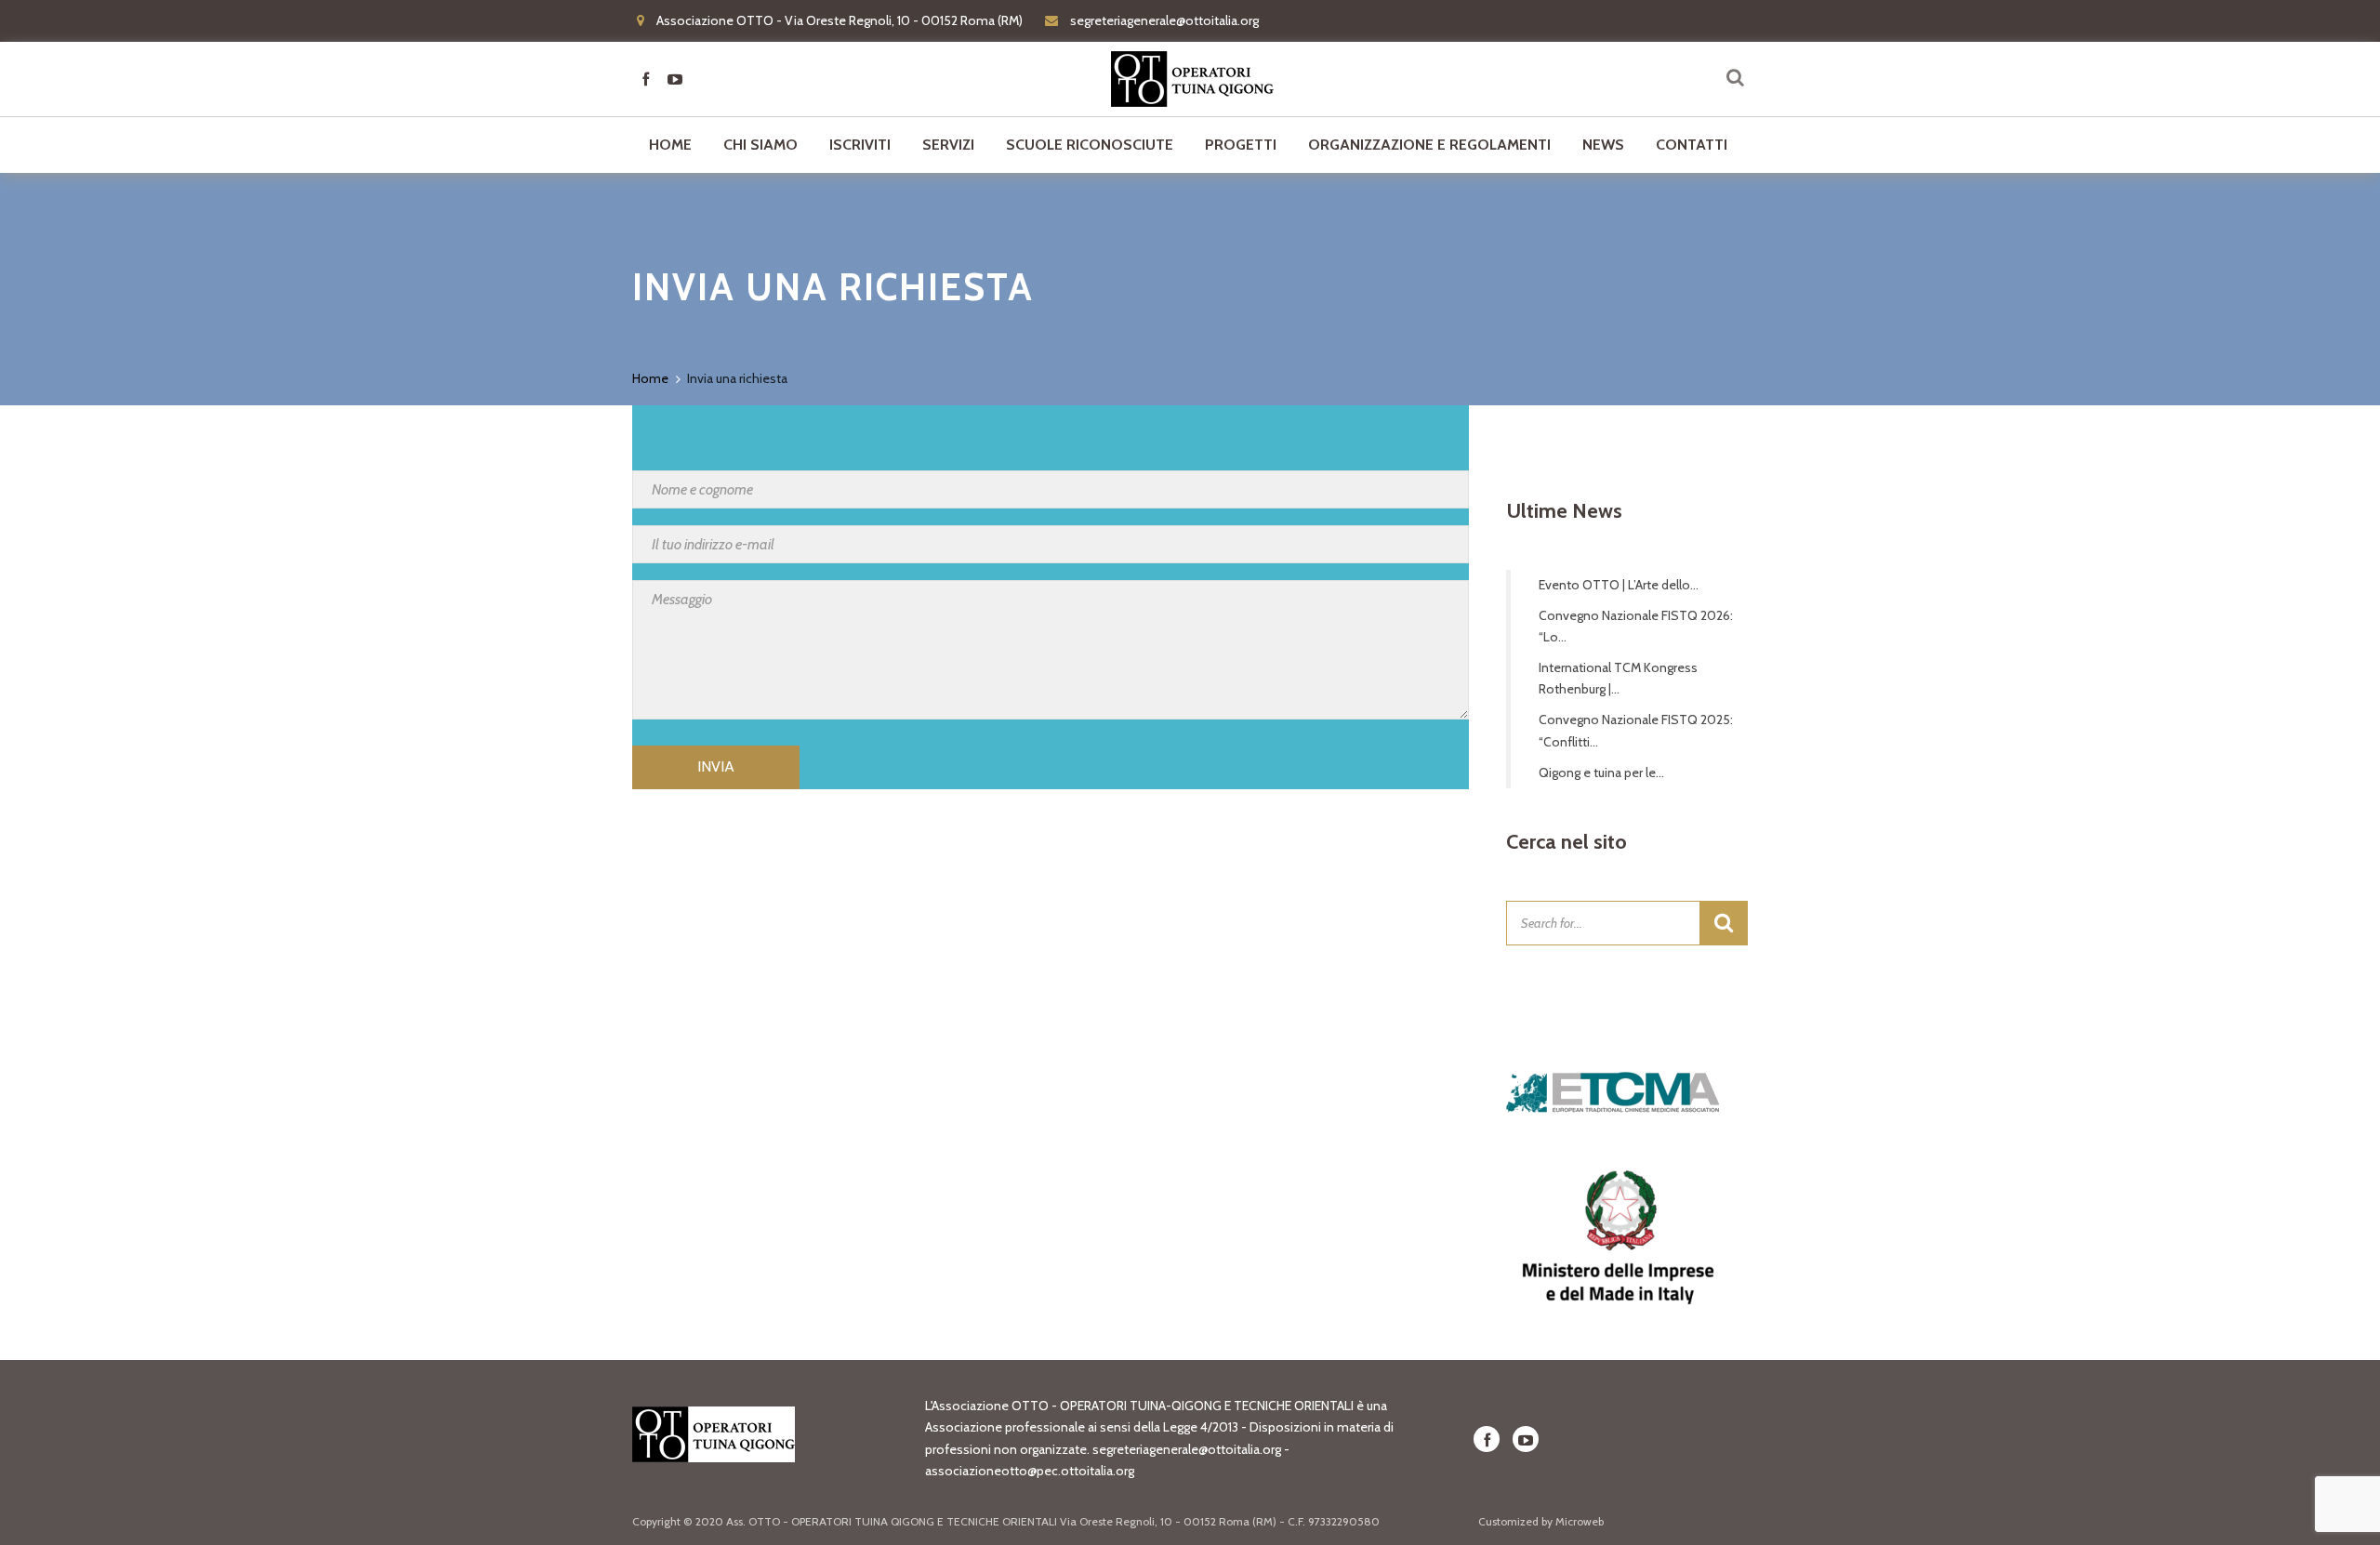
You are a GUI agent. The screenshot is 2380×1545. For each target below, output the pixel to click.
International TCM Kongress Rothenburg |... (1618, 678)
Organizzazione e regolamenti (1429, 145)
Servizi (948, 145)
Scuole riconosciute (1090, 145)
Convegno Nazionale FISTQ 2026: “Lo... (1636, 626)
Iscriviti (860, 145)
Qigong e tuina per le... (1601, 772)
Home (670, 145)
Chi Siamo (760, 145)
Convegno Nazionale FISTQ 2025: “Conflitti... (1636, 730)
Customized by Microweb (1541, 1521)
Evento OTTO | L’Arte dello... (1619, 585)
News (1603, 145)
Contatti (1692, 145)
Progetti (1241, 145)
